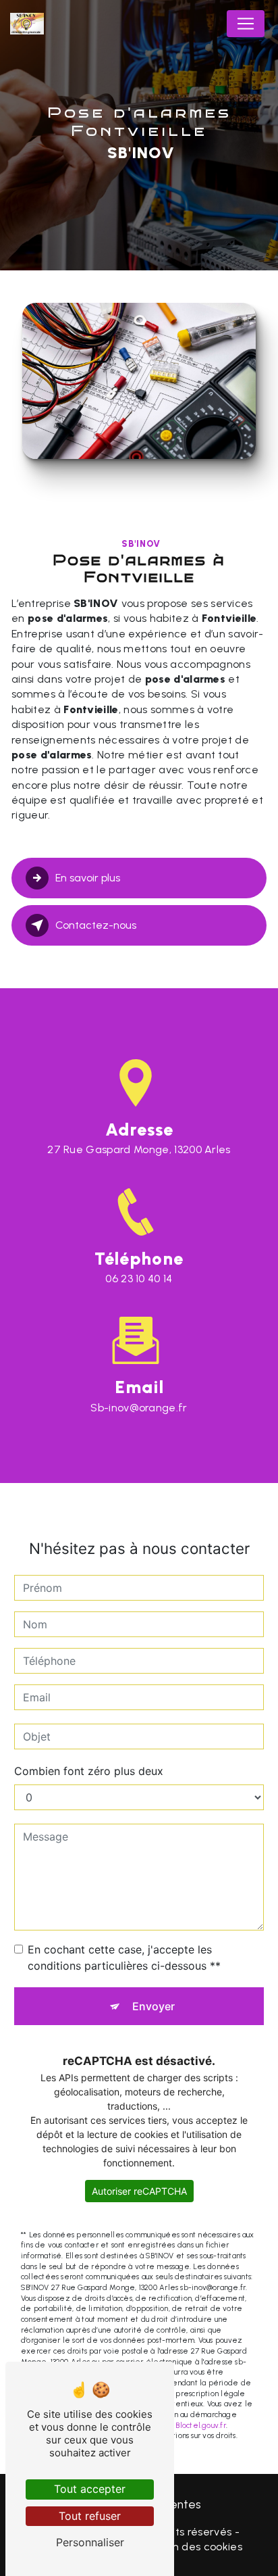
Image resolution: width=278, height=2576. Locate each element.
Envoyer (154, 2006)
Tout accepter (90, 2489)
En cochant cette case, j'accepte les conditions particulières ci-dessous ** (124, 1958)
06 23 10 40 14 (139, 1279)
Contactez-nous (96, 925)
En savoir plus (88, 878)
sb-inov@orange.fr (139, 1408)
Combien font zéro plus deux (89, 1771)
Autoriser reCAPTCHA (139, 2191)
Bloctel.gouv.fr (200, 2425)
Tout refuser (90, 2516)
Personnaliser (90, 2542)
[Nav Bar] (246, 24)
